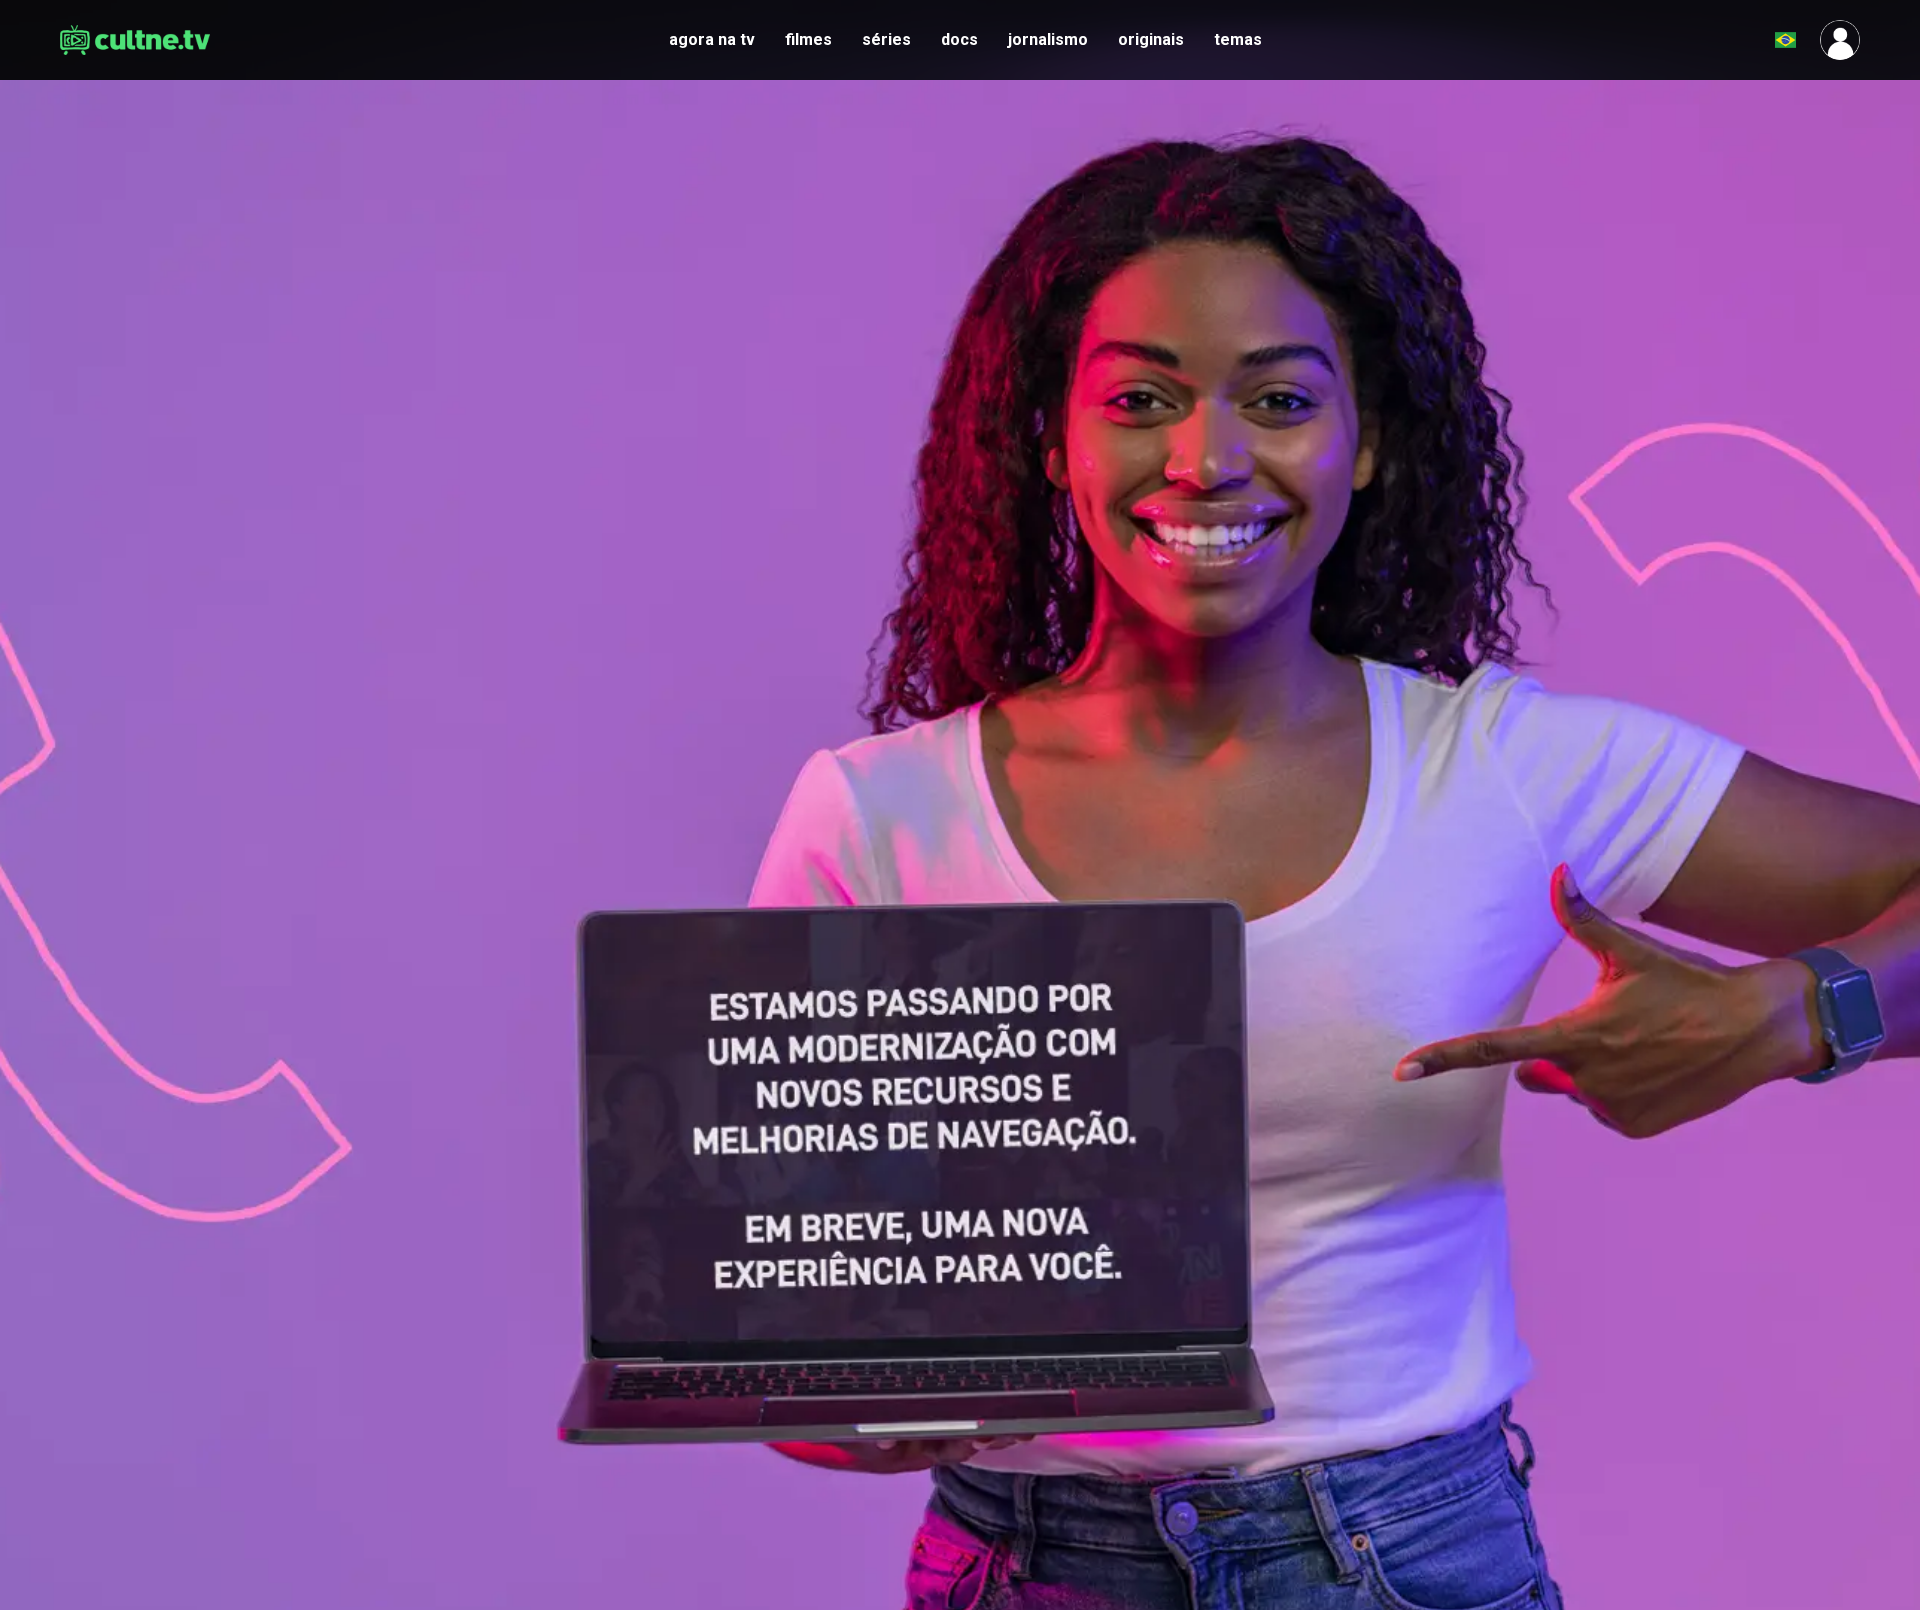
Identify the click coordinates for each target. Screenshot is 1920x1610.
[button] (1736, 40)
